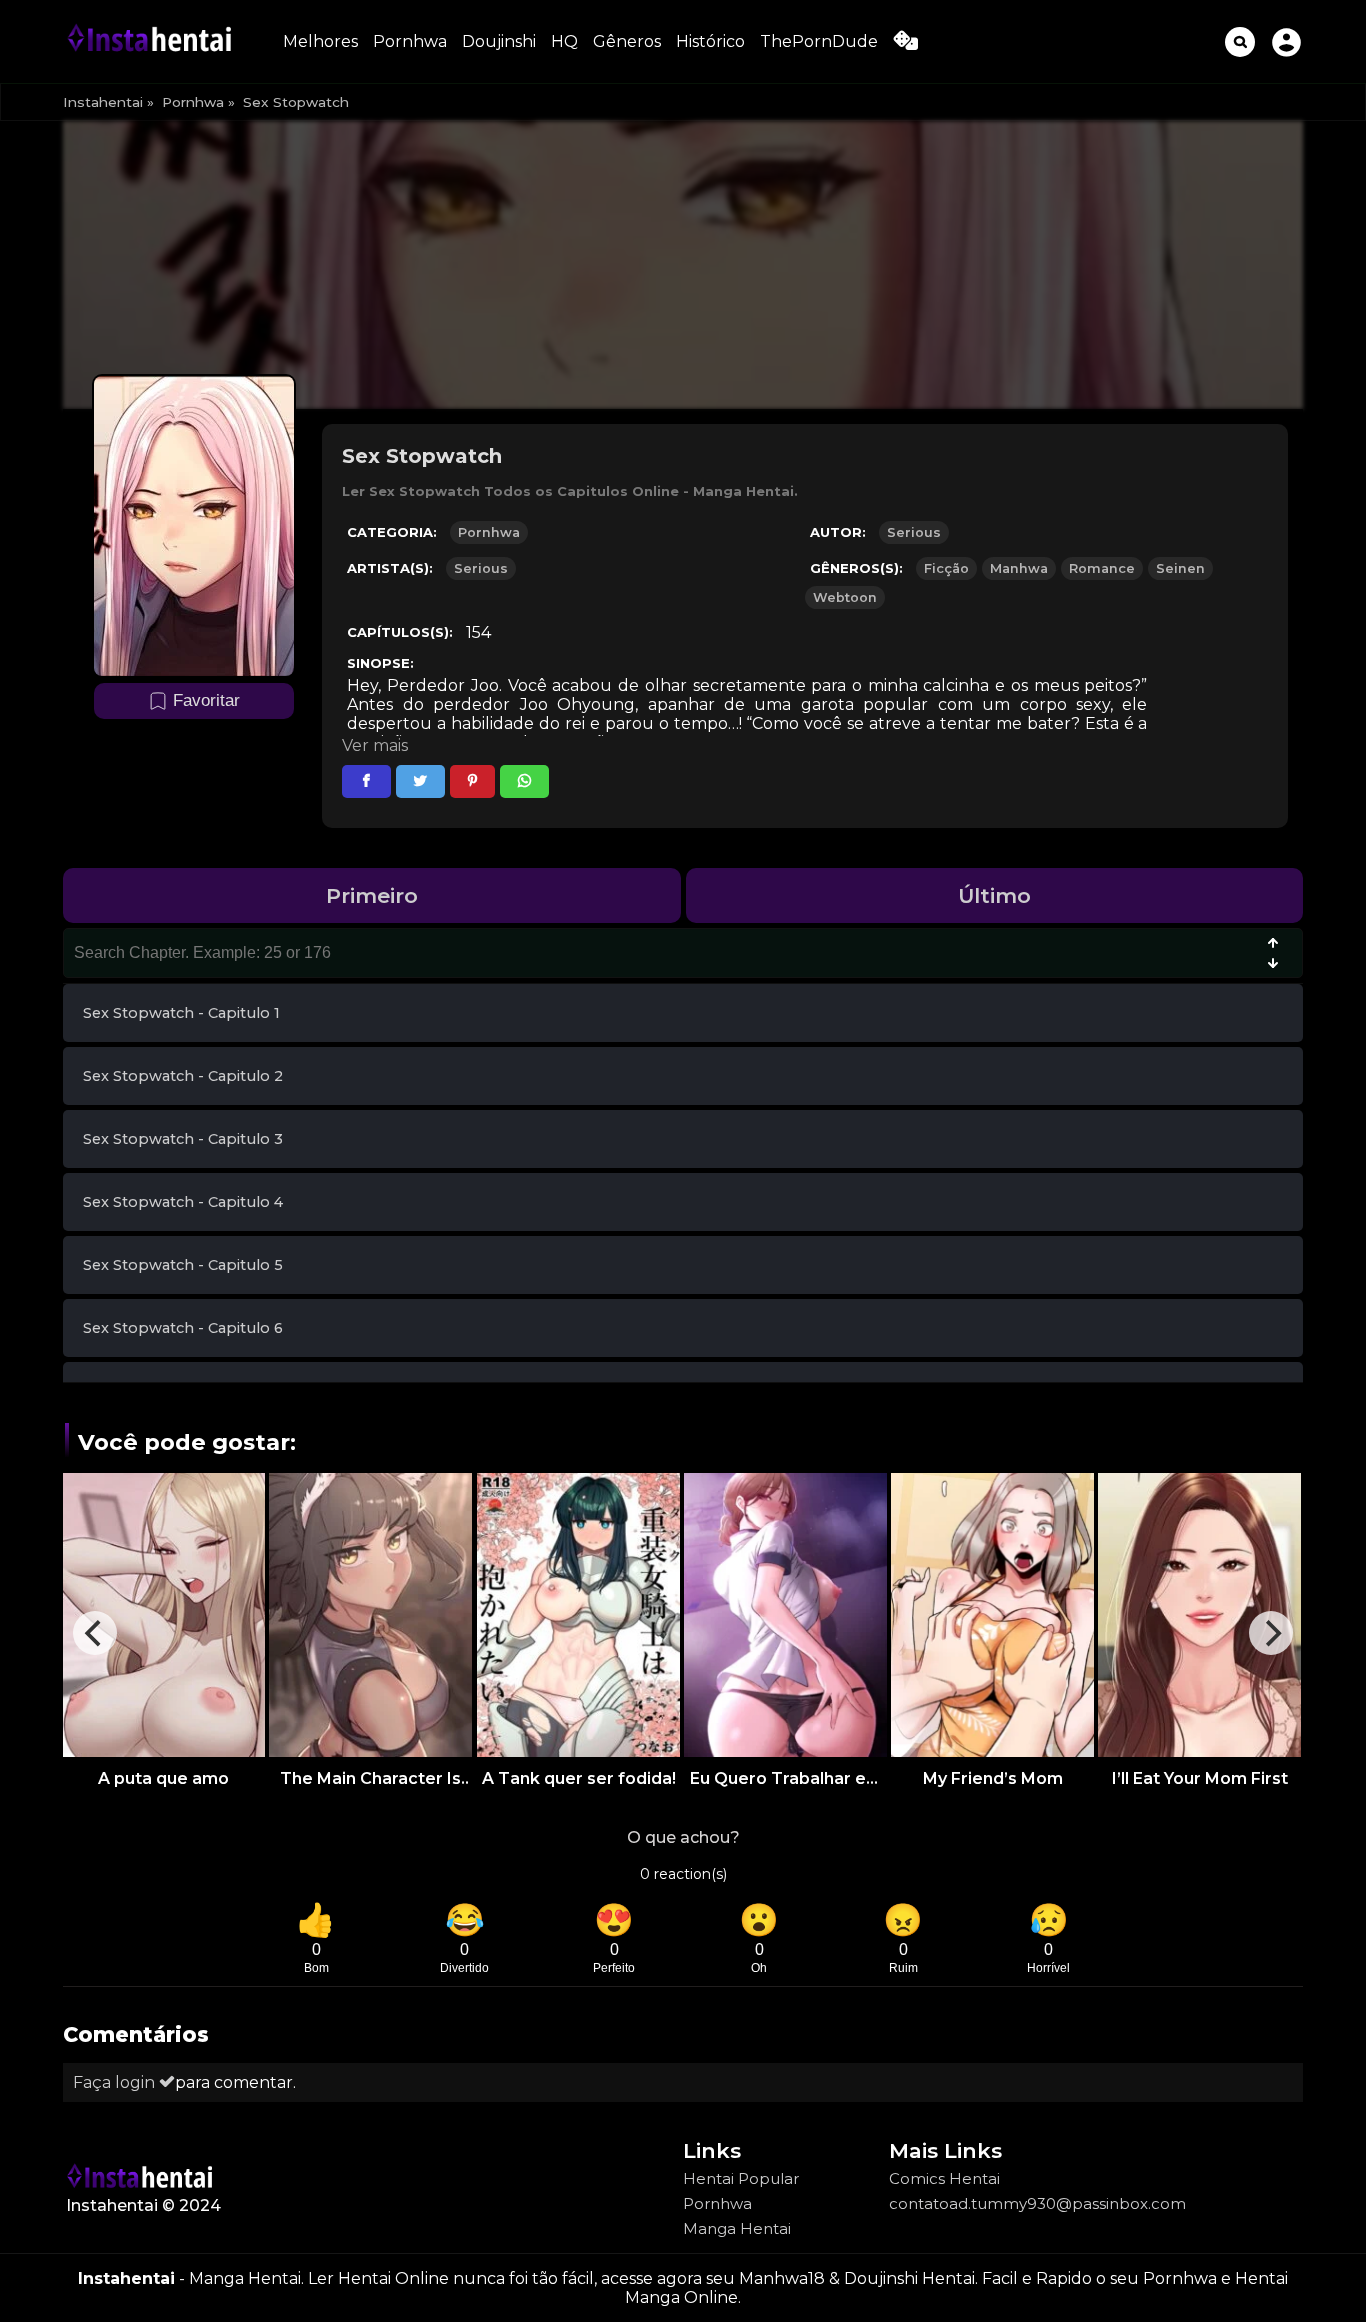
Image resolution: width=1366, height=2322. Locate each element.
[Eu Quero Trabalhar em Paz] (785, 1615)
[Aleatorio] (905, 44)
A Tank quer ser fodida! (579, 1778)
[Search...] (1240, 42)
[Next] (1271, 1633)
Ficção (946, 568)
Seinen (1180, 568)
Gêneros (627, 41)
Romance (1102, 568)
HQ (564, 41)
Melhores (320, 41)
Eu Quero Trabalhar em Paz (786, 1778)
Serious (914, 532)
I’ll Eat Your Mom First (1200, 1778)
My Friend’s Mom (993, 1778)
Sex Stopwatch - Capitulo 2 (183, 1076)
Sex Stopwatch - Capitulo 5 (183, 1265)
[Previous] (95, 1633)
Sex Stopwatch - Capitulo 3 (183, 1139)
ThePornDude (819, 41)
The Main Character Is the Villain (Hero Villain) (371, 1778)
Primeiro (372, 895)
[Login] (1286, 41)
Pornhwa (410, 41)
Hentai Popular (741, 2178)
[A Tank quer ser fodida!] (578, 1615)
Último (994, 895)
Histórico (710, 41)
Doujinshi (499, 41)
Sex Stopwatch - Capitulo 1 (181, 1013)
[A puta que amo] (163, 1615)
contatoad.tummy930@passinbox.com (1037, 2203)
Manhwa (1019, 568)
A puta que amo (163, 1778)
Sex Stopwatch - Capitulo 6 (183, 1328)
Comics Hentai (944, 2178)
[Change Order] (1273, 954)
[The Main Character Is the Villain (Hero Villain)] (370, 1615)
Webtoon (845, 597)
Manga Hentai (737, 2228)
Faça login (116, 2082)
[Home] (153, 41)
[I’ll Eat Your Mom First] (1199, 1615)
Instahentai (103, 102)
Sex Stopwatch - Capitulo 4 (183, 1202)
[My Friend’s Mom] (992, 1615)
